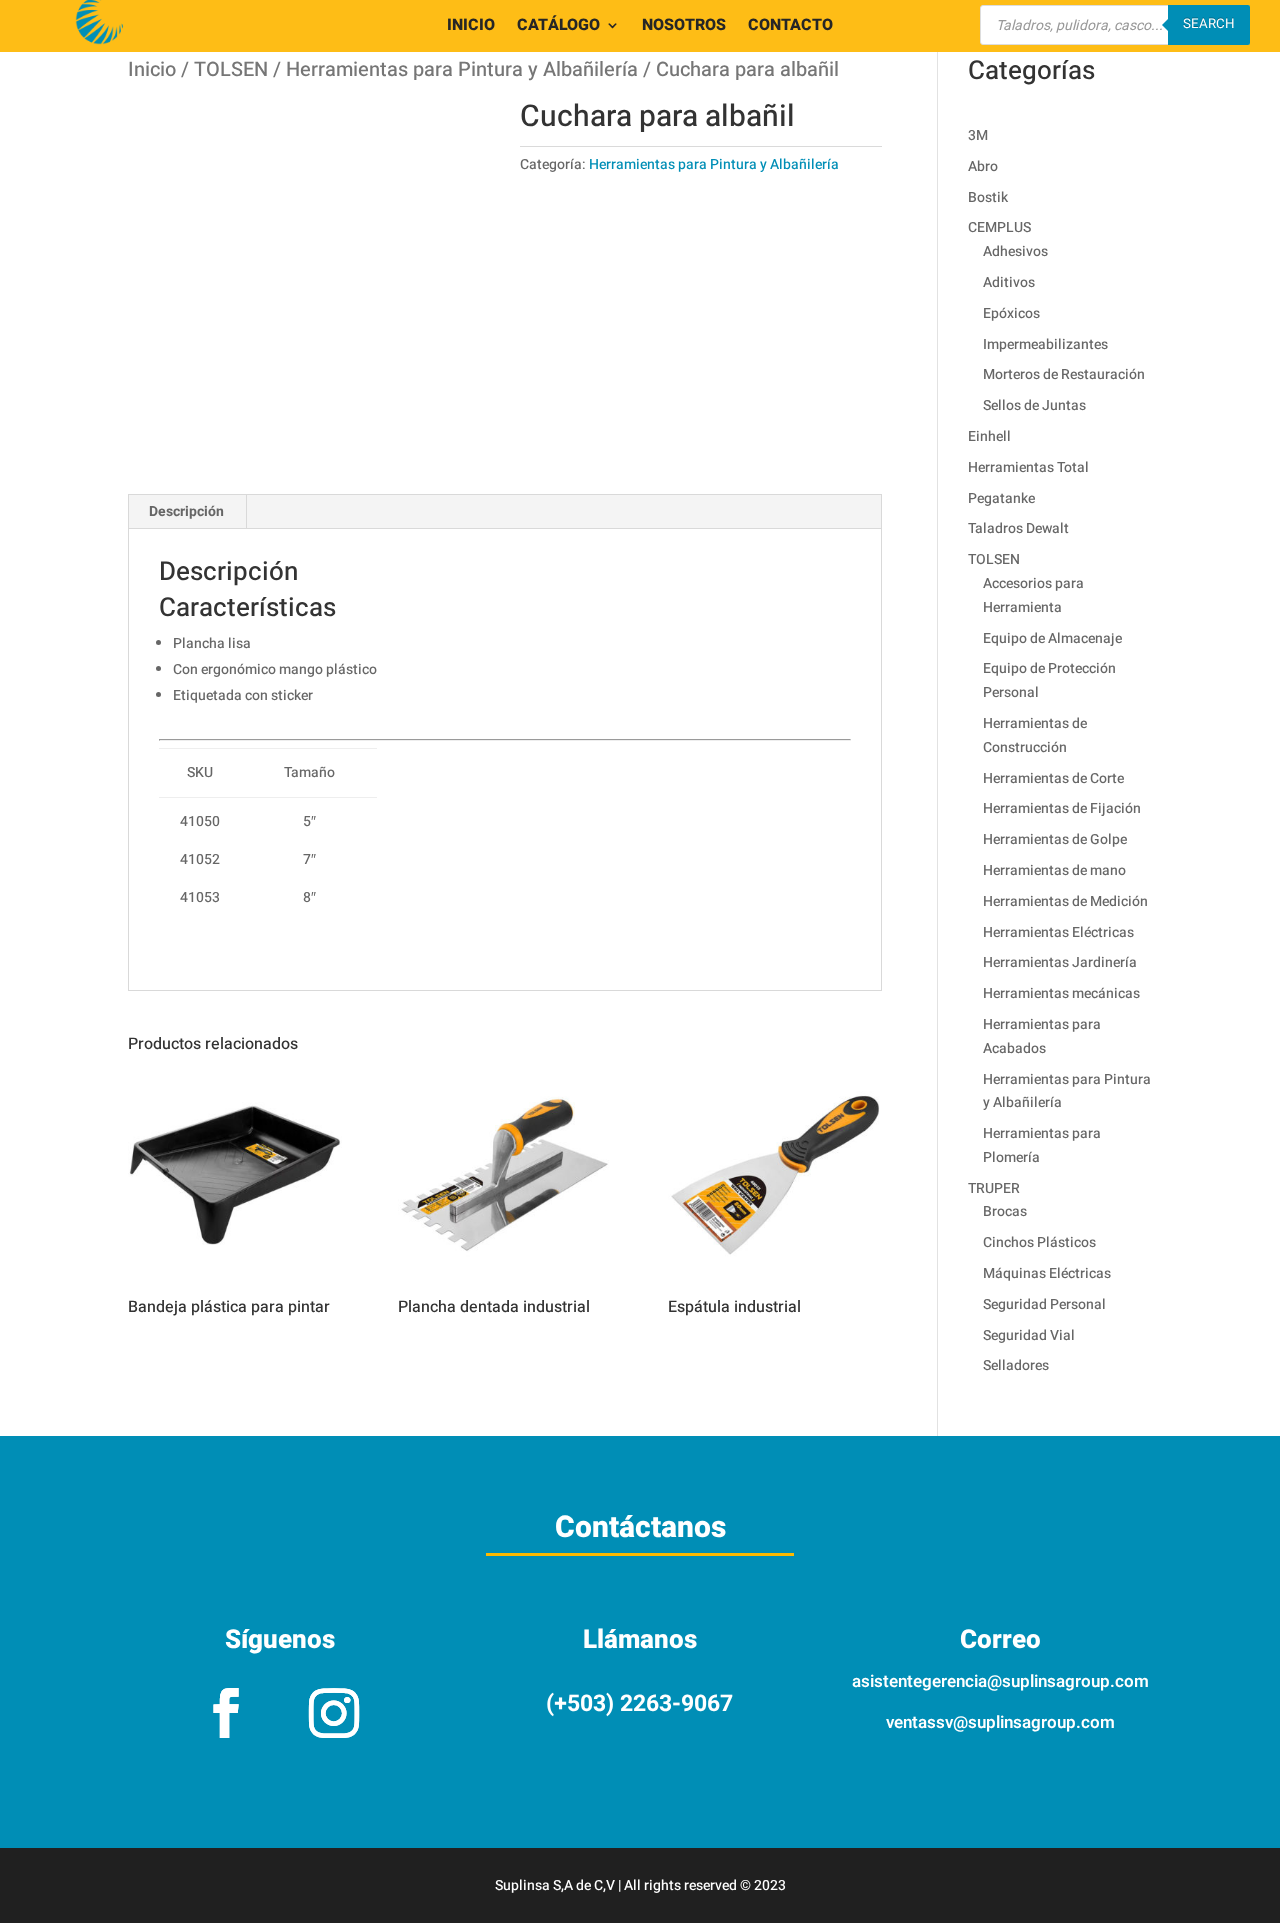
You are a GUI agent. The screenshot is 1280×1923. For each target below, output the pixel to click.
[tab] (187, 512)
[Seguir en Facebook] (226, 1713)
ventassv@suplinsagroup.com (1000, 1722)
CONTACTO (790, 27)
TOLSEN (231, 69)
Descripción (186, 511)
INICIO (471, 27)
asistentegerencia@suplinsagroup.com (1000, 1681)
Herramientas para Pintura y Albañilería (462, 69)
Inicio (152, 69)
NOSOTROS (684, 27)
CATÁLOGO (558, 27)
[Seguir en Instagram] (334, 1713)
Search (1209, 24)
